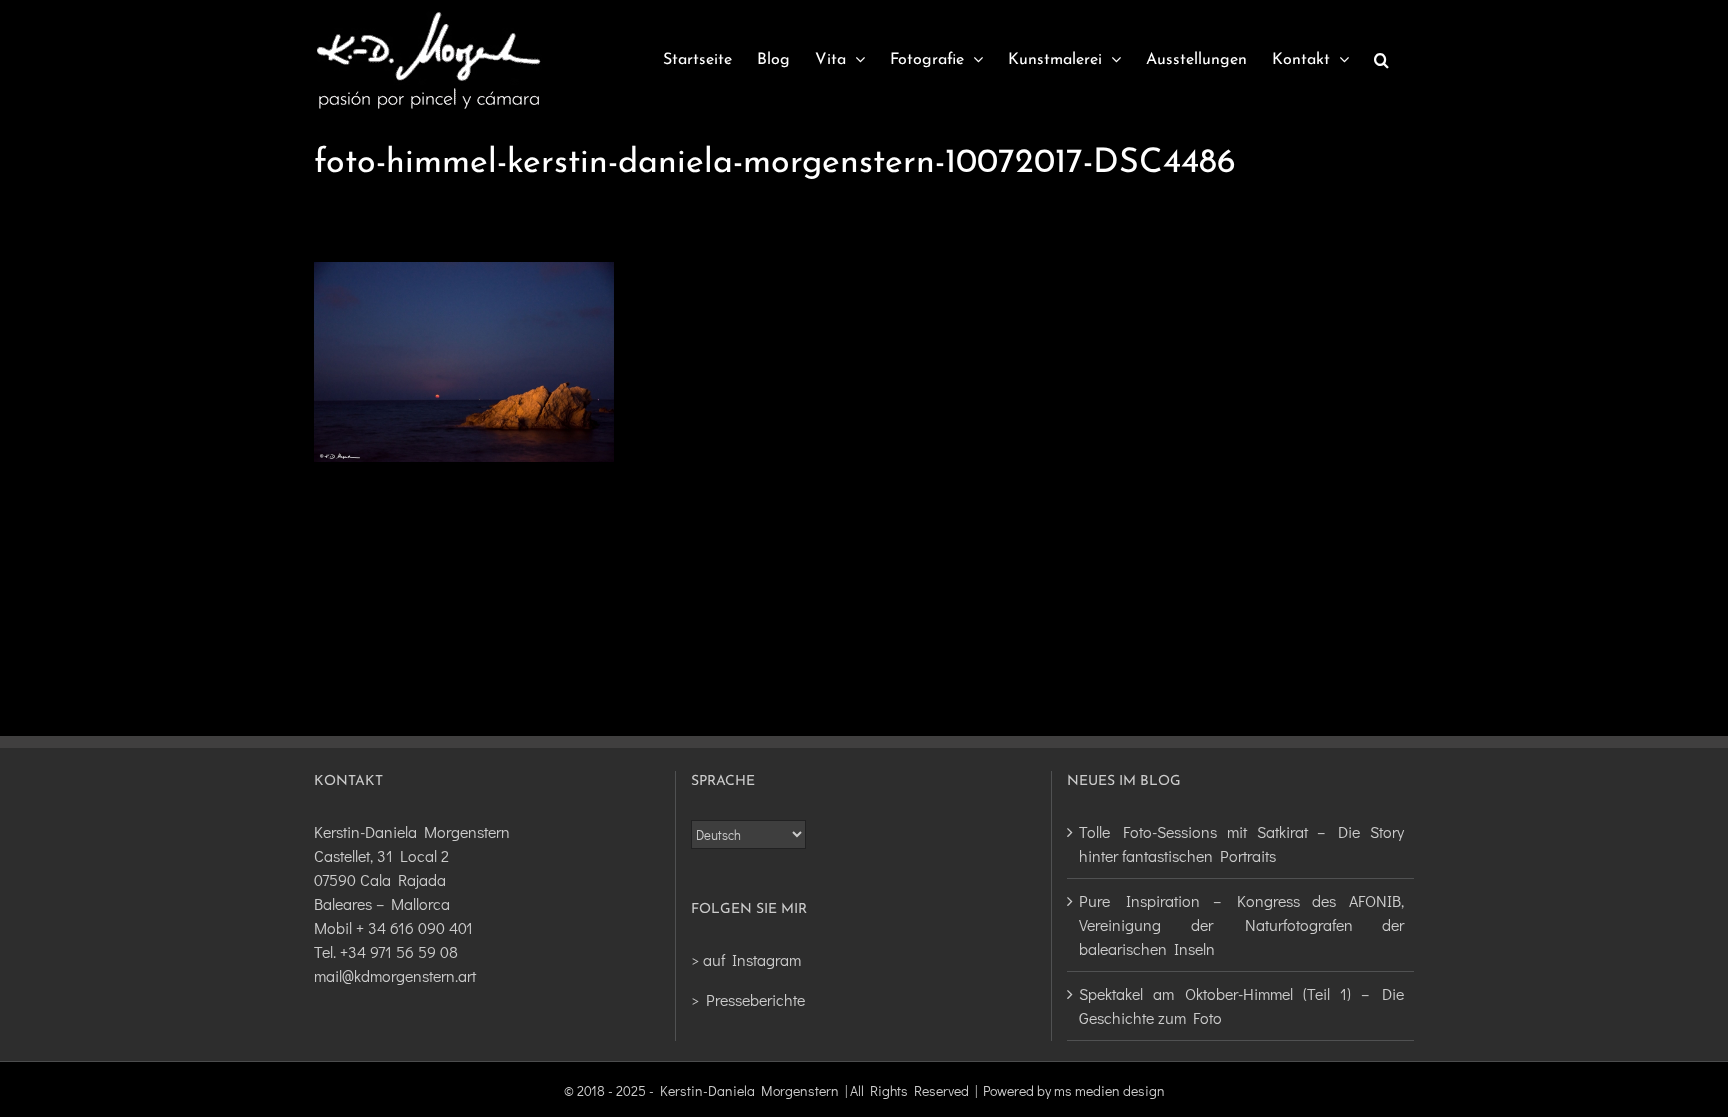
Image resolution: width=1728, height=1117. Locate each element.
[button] (1381, 60)
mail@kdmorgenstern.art (395, 975)
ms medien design (1109, 1090)
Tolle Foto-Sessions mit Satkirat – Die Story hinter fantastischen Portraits (1241, 843)
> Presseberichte (748, 999)
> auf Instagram (746, 959)
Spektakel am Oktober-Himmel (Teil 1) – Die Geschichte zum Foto (1241, 1005)
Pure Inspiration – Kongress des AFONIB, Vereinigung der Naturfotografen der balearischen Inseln (1241, 924)
